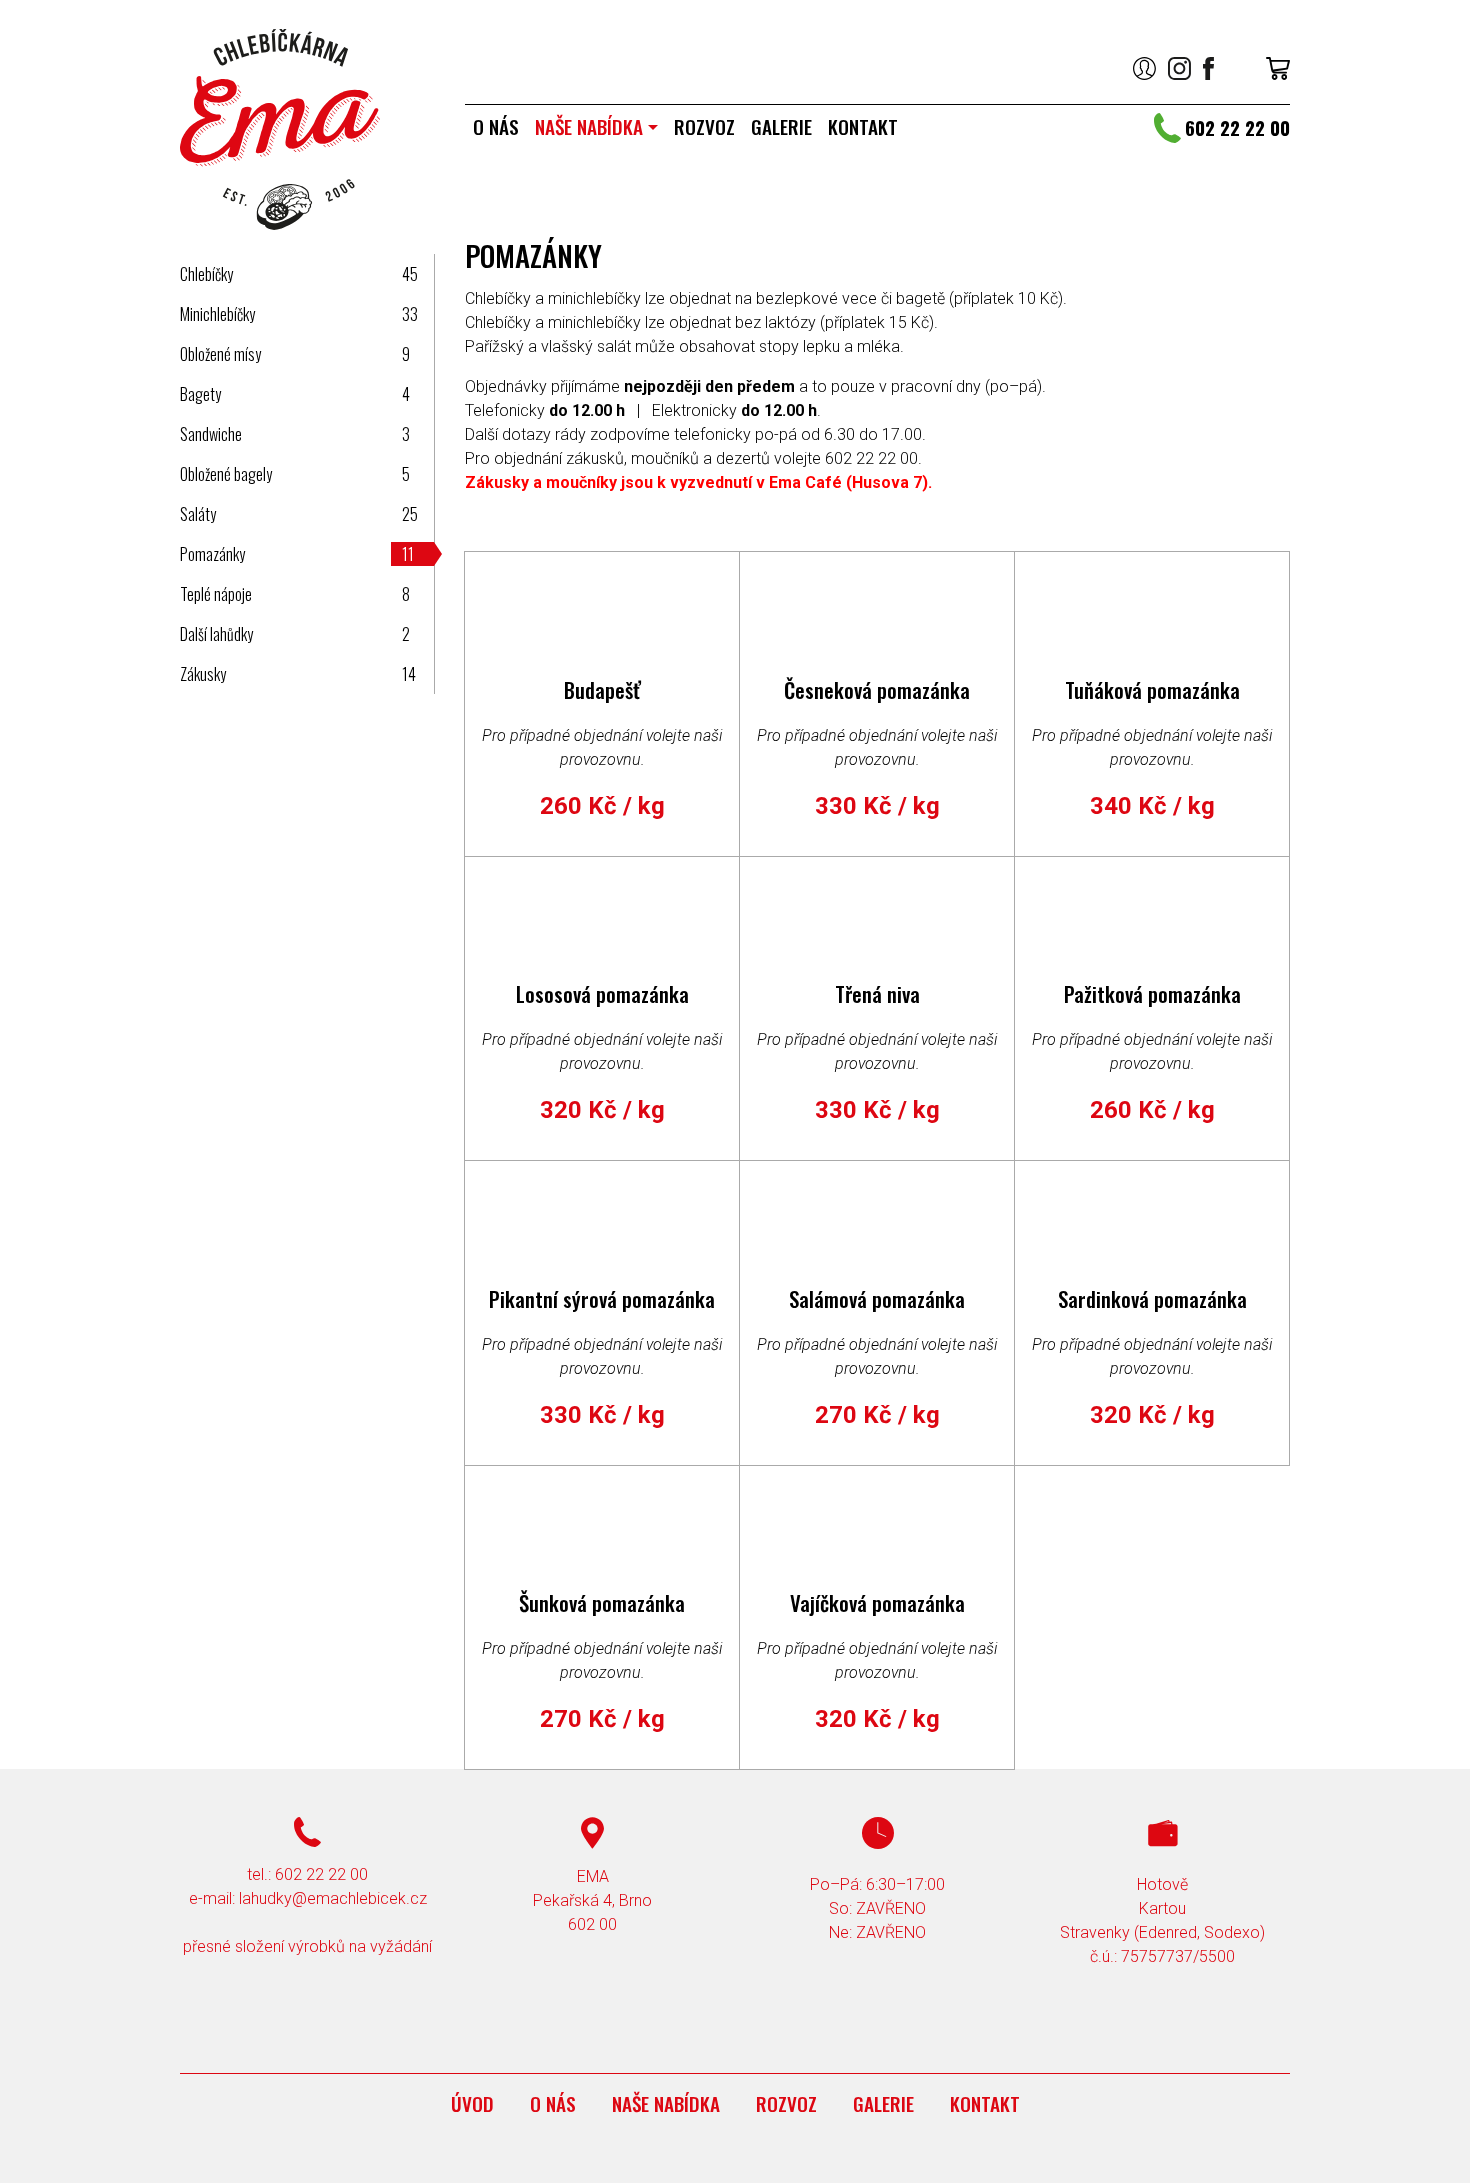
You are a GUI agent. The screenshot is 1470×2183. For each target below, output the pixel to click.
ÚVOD (472, 2103)
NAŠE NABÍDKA (589, 126)
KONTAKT (863, 126)
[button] (1144, 67)
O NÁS (496, 126)
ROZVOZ (704, 126)
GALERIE (781, 126)
